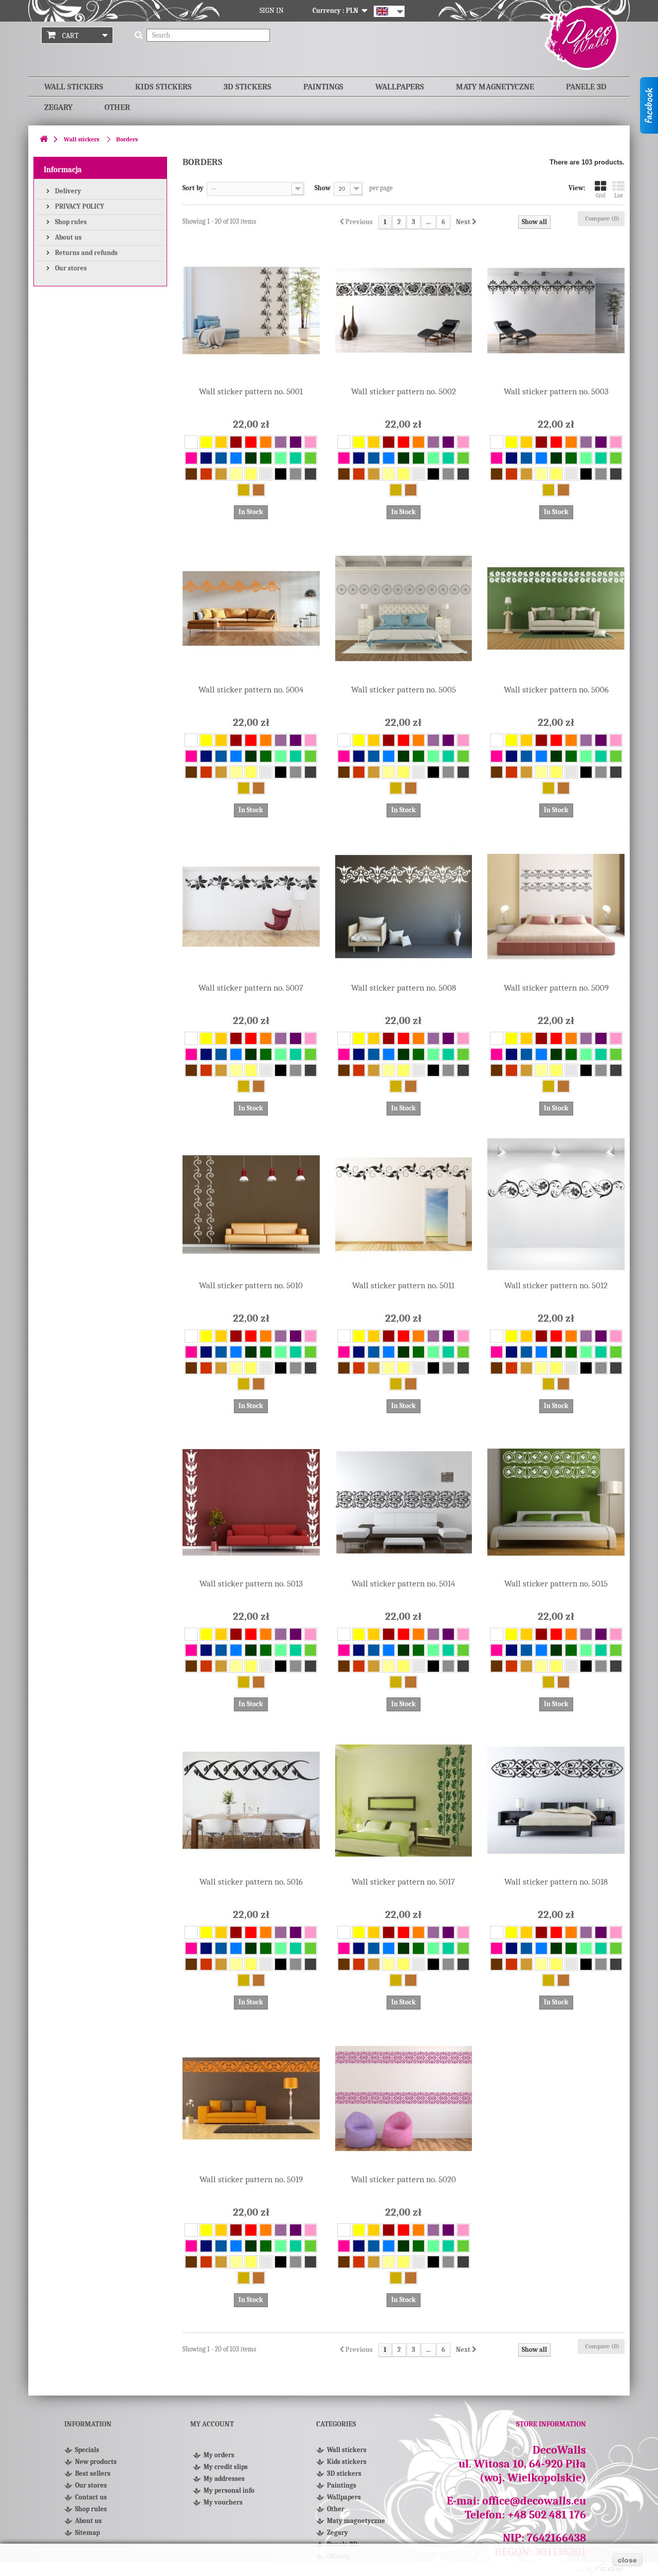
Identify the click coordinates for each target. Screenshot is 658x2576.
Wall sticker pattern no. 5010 (251, 1285)
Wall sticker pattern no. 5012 (556, 1285)
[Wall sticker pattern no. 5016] (251, 1801)
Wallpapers (400, 87)
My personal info (229, 2490)
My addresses (224, 2479)
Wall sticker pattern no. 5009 (556, 988)
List (619, 196)
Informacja (63, 170)
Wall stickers (74, 87)
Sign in (272, 11)
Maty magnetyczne (495, 87)
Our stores (70, 268)
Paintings (323, 87)
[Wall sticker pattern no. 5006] (556, 608)
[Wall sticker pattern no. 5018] (556, 1801)
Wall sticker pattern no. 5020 (404, 2179)
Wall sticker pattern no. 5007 (251, 988)
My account (212, 2424)
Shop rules (70, 222)
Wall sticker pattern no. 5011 (403, 1285)
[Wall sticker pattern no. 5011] (404, 1205)
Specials (87, 2450)
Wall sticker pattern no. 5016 (251, 1882)
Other (117, 107)
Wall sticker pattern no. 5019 (251, 2179)
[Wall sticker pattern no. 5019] (251, 2099)
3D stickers (248, 87)
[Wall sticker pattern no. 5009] (556, 907)
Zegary (58, 107)
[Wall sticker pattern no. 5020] (404, 2099)
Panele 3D (586, 87)
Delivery (67, 191)
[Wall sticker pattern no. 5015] (556, 1502)
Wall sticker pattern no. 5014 (403, 1584)
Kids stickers (163, 87)
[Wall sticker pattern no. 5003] (556, 311)
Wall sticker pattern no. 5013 (251, 1584)
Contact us (91, 2497)
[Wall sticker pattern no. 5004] (251, 608)
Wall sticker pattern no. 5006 (556, 690)
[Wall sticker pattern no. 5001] (251, 311)
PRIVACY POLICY (79, 206)
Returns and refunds (86, 253)
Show (323, 188)
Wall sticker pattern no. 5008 (404, 988)
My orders (219, 2455)
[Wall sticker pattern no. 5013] (251, 1502)
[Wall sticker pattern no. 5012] (556, 1205)
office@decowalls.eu (534, 2501)
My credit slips (226, 2467)
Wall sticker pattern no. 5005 (404, 690)
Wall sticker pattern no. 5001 (251, 391)
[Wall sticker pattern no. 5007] (251, 907)
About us (68, 237)
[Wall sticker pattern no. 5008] (404, 907)
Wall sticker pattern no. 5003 (556, 391)
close (627, 2560)
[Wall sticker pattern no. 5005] (404, 608)
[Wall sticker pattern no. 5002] (404, 311)
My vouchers (223, 2502)
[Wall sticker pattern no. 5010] (251, 1205)
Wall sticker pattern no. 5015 (556, 1584)
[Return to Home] (44, 140)
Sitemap (87, 2533)
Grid (601, 196)
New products (96, 2462)
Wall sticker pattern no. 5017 (403, 1882)
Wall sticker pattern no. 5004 (251, 690)
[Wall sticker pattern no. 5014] (404, 1502)
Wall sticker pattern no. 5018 (556, 1882)
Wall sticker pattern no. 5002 (404, 391)
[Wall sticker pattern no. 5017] (404, 1801)
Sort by (193, 188)
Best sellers (93, 2473)
